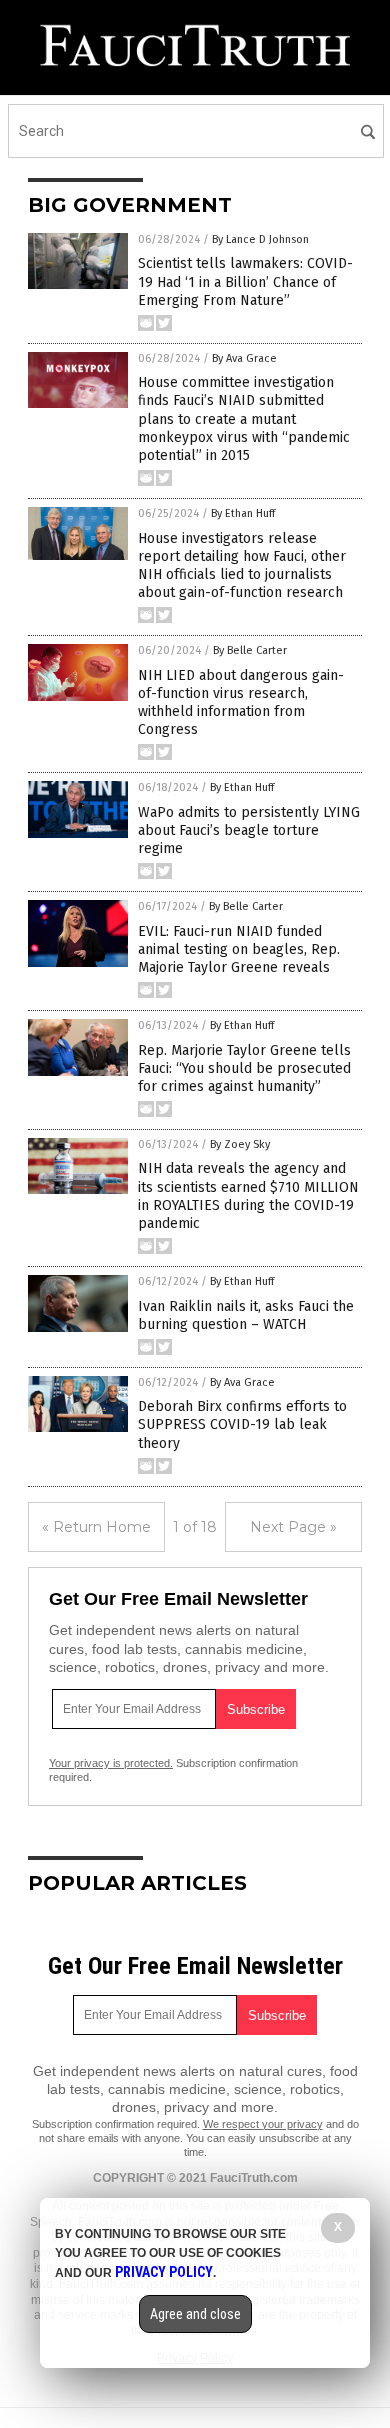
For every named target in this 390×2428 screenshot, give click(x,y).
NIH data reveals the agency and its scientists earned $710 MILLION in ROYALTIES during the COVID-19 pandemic (248, 1196)
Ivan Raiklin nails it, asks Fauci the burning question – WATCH (246, 1315)
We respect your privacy (263, 2124)
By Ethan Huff (243, 513)
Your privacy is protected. (111, 1763)
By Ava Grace (244, 358)
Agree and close (195, 2314)
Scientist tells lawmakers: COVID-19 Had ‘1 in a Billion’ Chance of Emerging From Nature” (245, 281)
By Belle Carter (250, 650)
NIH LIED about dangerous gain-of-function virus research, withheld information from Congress (241, 703)
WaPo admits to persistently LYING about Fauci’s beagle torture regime (249, 830)
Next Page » (293, 1527)
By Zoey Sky (240, 1144)
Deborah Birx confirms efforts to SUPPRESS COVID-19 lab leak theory (242, 1424)
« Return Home (96, 1527)
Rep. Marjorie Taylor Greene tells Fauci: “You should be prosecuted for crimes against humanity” (244, 1068)
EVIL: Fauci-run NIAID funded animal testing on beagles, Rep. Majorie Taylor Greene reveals (239, 949)
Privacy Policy (164, 2272)
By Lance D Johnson (260, 239)
